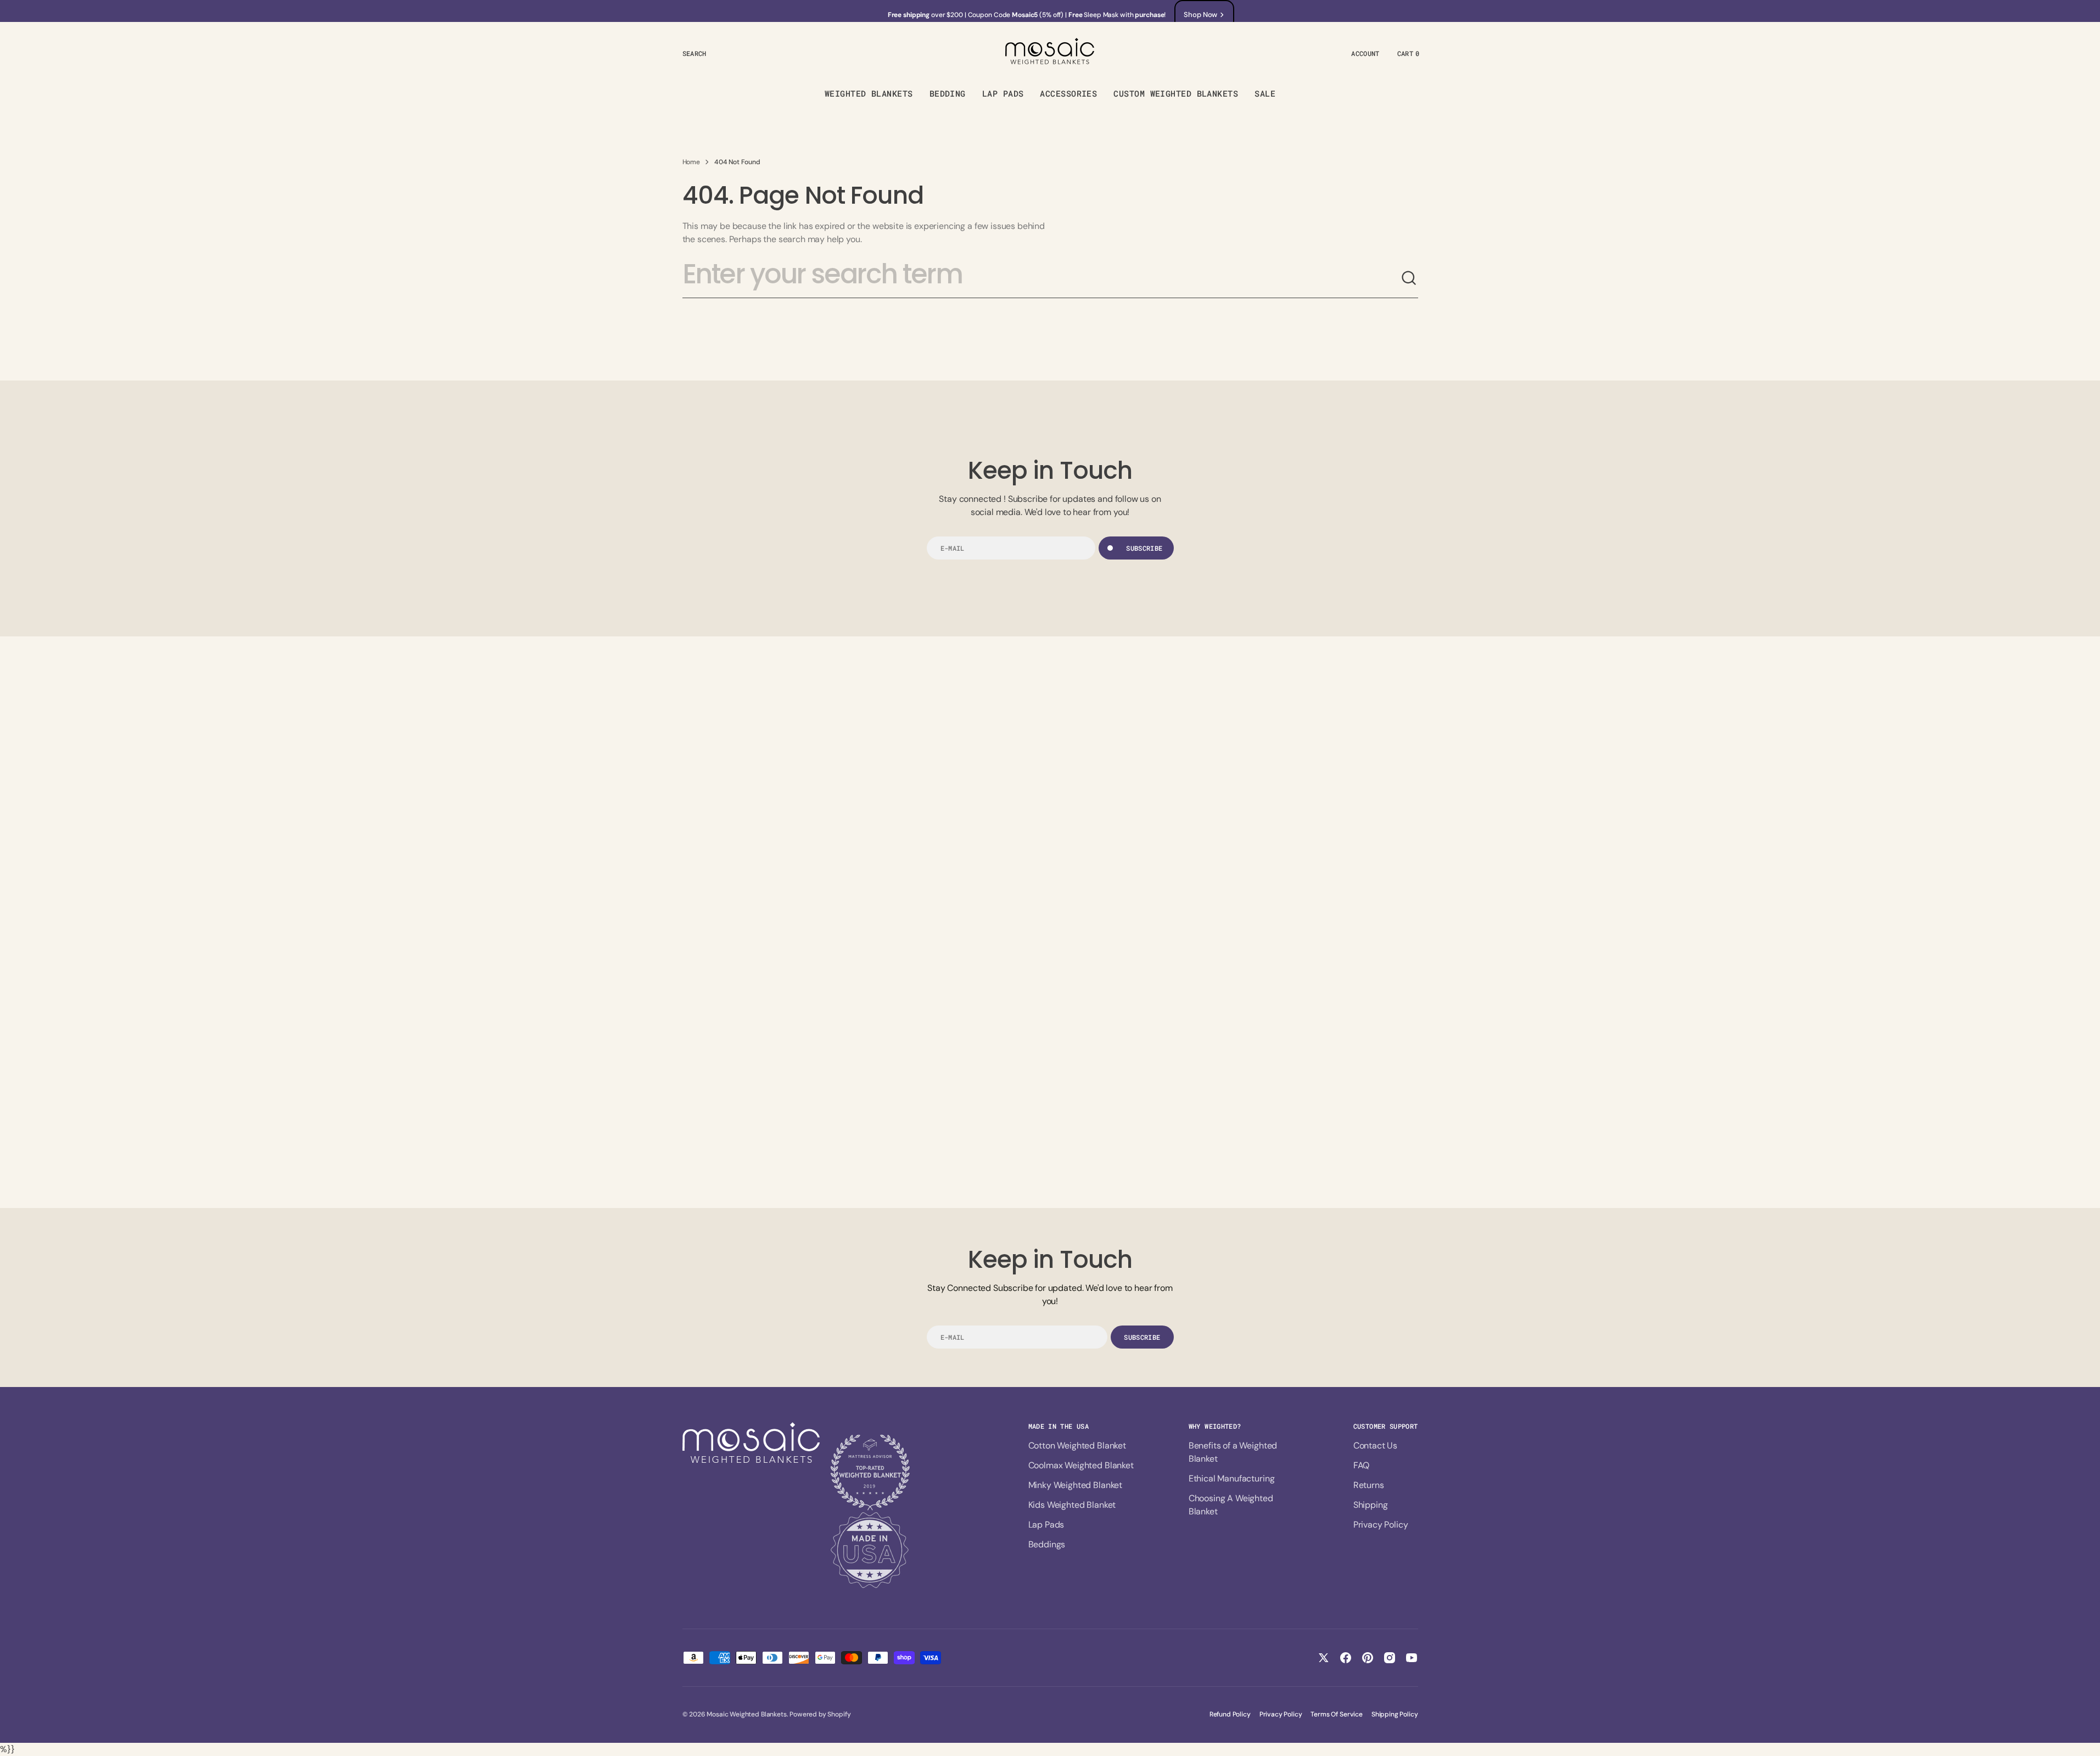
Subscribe (1144, 548)
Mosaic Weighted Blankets (746, 1714)
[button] (695, 53)
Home (691, 162)
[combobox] (1041, 278)
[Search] (1409, 278)
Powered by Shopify (820, 1714)
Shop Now (1200, 15)
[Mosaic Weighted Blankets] (1050, 53)
